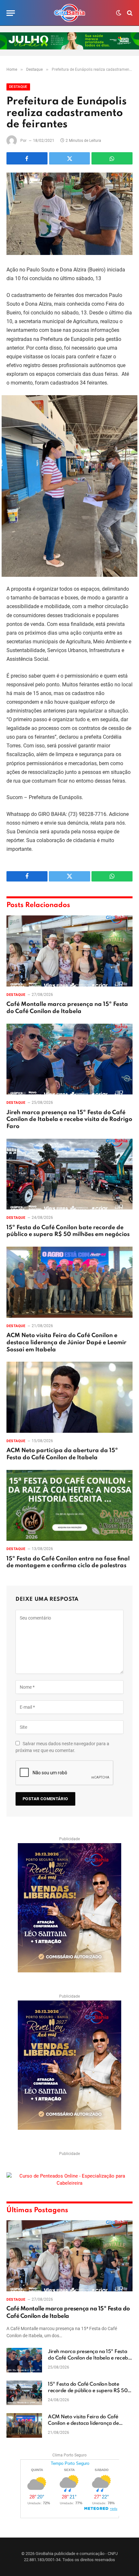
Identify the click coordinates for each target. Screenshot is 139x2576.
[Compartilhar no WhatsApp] (112, 158)
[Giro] (69, 13)
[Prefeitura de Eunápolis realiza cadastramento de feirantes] (69, 214)
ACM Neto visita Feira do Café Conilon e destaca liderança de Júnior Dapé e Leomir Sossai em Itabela (66, 1343)
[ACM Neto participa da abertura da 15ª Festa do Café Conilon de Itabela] (69, 1397)
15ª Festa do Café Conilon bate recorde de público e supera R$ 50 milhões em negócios (88, 2391)
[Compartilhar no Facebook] (27, 158)
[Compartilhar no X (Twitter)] (70, 158)
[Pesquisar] (129, 13)
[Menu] (11, 13)
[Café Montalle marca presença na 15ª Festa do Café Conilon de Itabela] (69, 951)
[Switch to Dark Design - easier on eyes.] (119, 13)
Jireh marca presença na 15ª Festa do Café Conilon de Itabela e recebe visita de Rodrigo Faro (69, 1120)
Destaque (18, 87)
